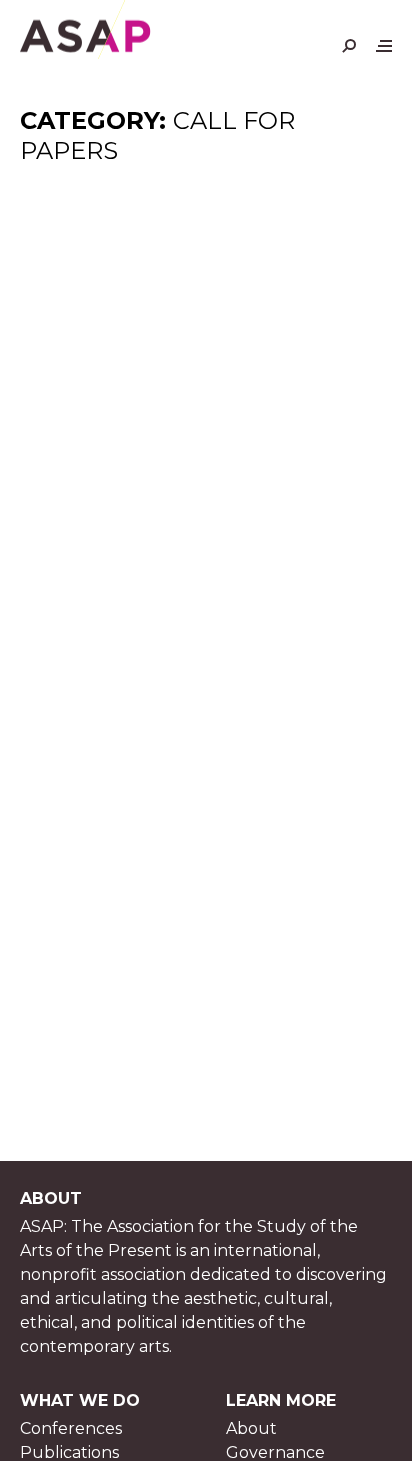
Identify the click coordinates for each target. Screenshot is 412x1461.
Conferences (71, 1428)
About (251, 1428)
